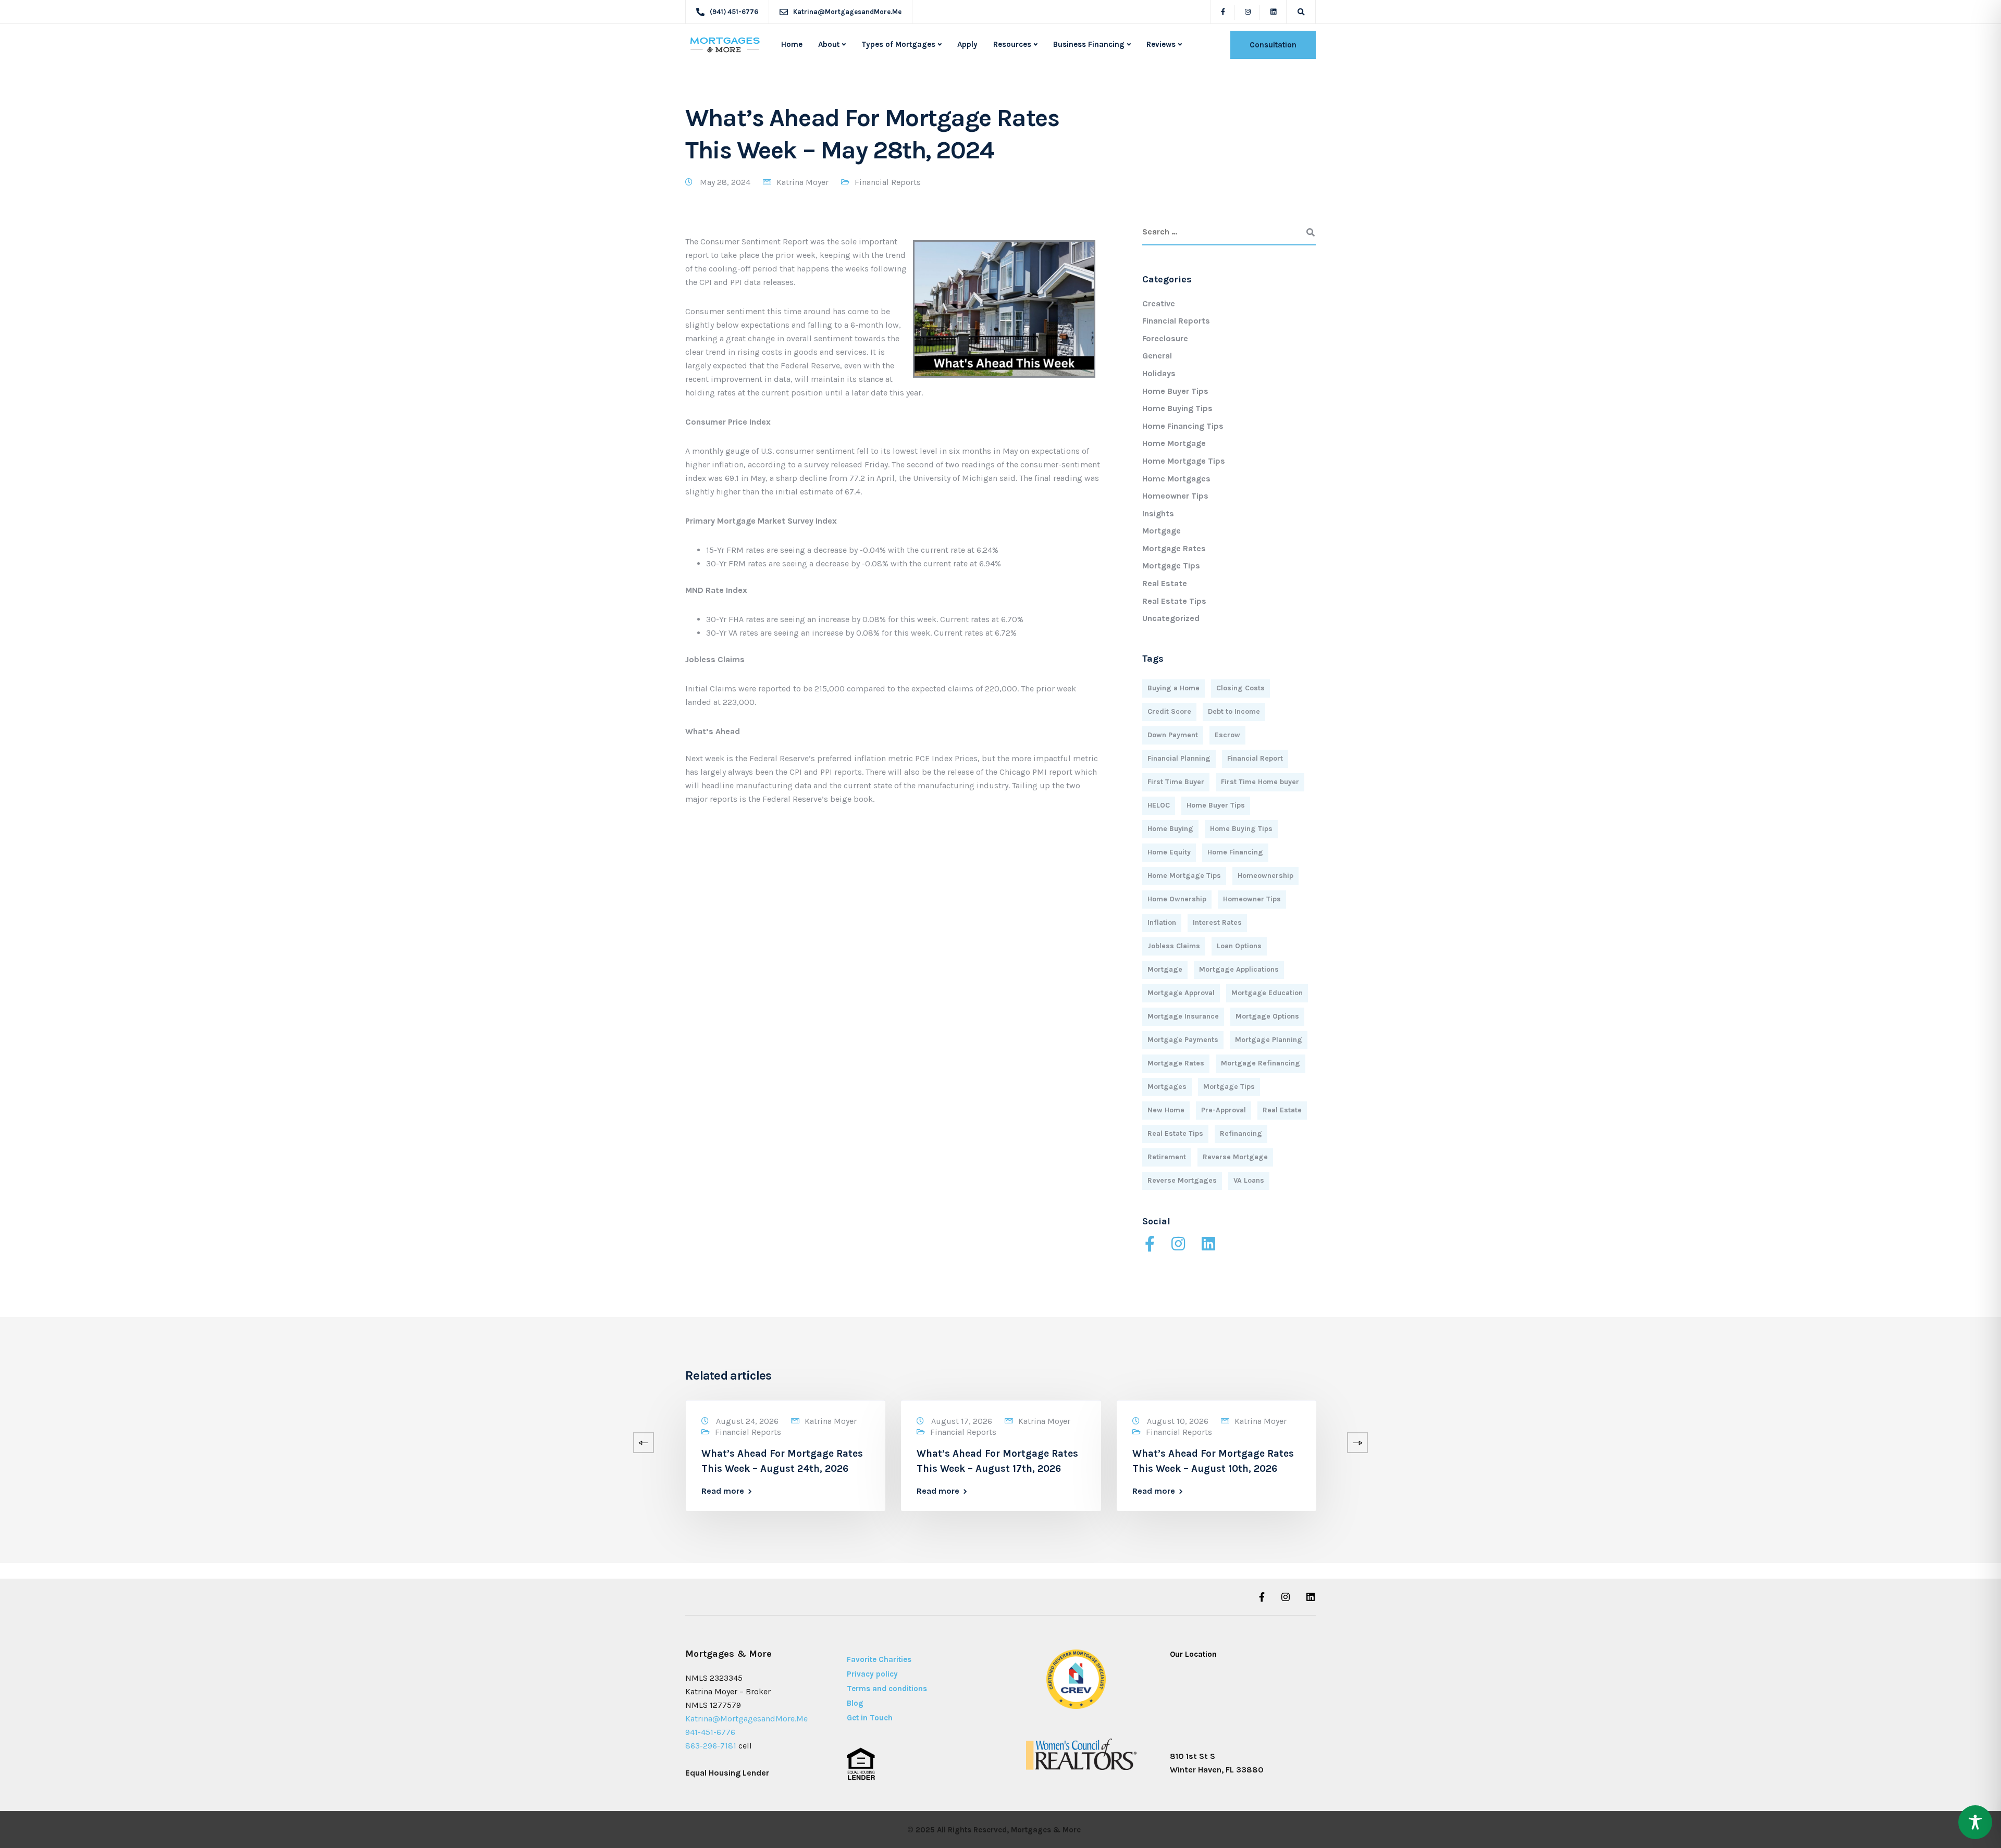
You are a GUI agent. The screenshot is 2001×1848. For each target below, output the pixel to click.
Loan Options (1239, 946)
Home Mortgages (1176, 479)
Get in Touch (870, 1718)
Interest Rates (1217, 922)
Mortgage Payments (1183, 1040)
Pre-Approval (1224, 1110)
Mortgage (1162, 531)
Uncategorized (1171, 618)
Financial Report (1255, 758)
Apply (967, 44)
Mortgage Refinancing (1261, 1063)
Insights (1158, 513)
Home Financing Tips (1183, 426)
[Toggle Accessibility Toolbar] (1975, 1822)
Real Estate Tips (1174, 601)
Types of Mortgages (898, 44)
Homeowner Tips (1175, 496)
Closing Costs (1240, 688)
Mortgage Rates (1174, 548)
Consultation (1273, 45)
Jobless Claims (1174, 946)
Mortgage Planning (1269, 1040)
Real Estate (1165, 583)
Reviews (1161, 44)
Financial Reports (888, 182)
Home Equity (1169, 852)
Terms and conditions (887, 1689)
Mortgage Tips (1171, 566)
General (1157, 356)
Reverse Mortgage (1235, 1157)
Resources (1012, 44)
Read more (77, 1491)
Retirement (1167, 1157)
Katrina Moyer (802, 182)
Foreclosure (1165, 338)
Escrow (1227, 735)
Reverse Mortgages (1182, 1180)
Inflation (1162, 922)
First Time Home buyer (1260, 782)
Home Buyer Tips (1175, 391)
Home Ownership (1177, 899)
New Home (1166, 1110)
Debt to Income (1234, 711)
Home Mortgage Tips (1184, 461)
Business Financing (1089, 44)
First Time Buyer (1176, 782)
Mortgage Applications (1239, 969)
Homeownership (1265, 876)
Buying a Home (1174, 688)
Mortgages (1167, 1087)
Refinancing (1241, 1133)
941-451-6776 (710, 1732)
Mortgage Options (1267, 1016)
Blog (855, 1703)
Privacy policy (872, 1674)
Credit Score (1169, 711)
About (829, 44)
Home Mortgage (1174, 443)
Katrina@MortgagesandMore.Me (746, 1719)
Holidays (1159, 373)
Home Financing (1235, 852)
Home (792, 44)
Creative (1159, 303)
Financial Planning (1179, 758)
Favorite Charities (879, 1659)
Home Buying (1170, 829)
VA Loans (1249, 1180)
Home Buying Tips (1177, 408)
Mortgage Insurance (1183, 1016)
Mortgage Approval (1181, 993)
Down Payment (1173, 735)
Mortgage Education (1267, 993)
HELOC (1159, 805)
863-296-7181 (711, 1746)
